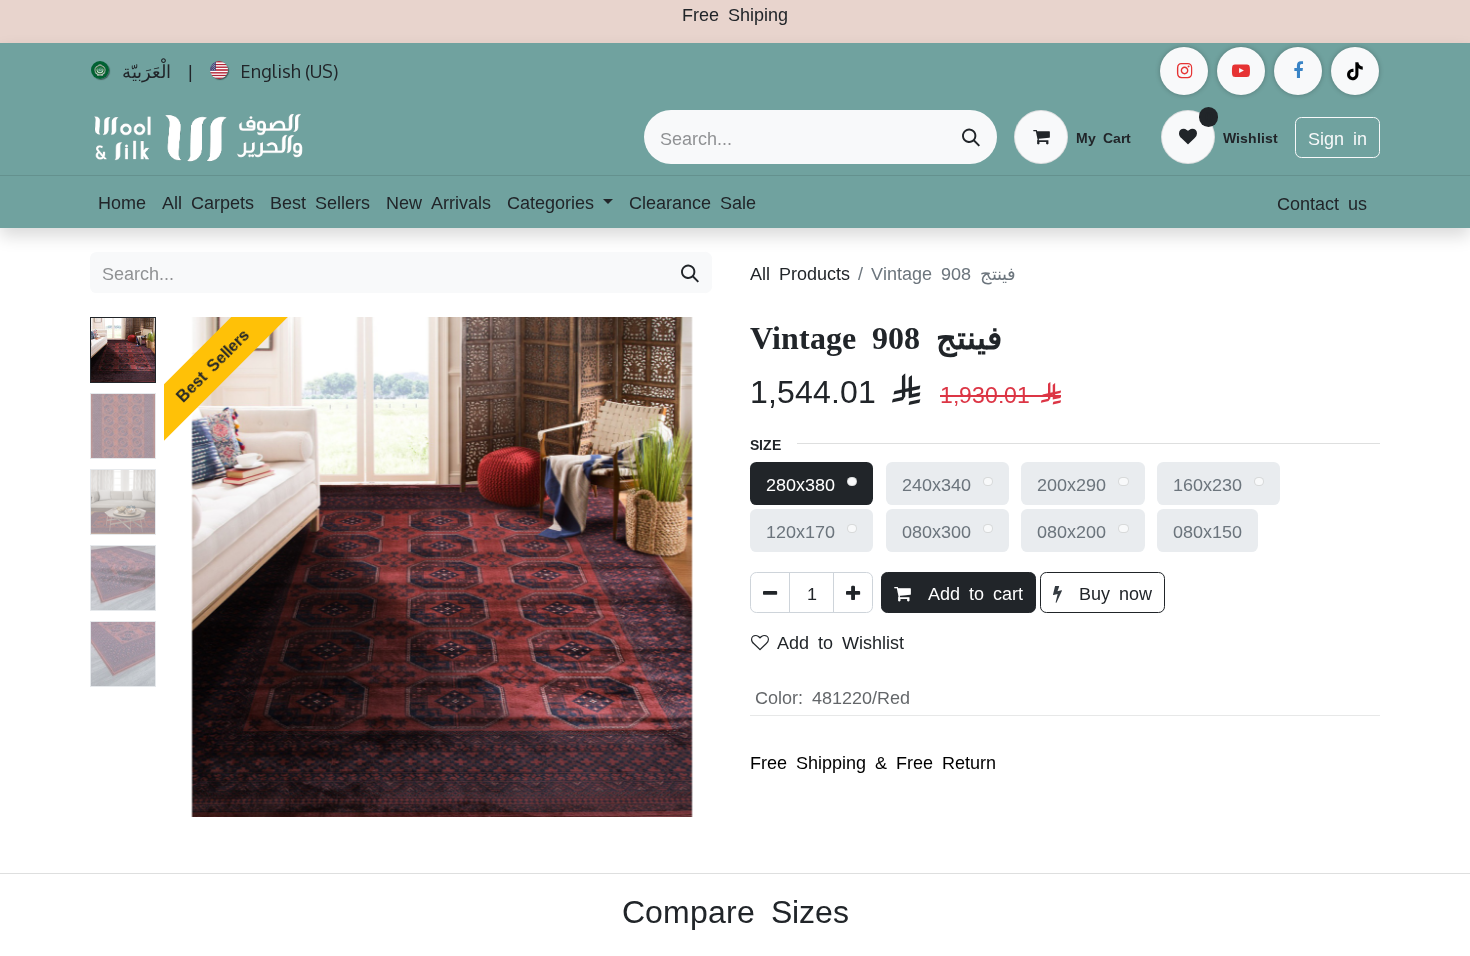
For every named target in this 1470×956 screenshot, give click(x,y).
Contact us (1322, 202)
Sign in (1337, 137)
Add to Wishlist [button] (840, 641)
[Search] (971, 137)
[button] (205, 567)
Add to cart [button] (971, 592)
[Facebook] (1298, 71)
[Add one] (853, 592)
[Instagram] (1184, 71)
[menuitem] (131, 71)
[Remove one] (770, 592)
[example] (1241, 71)
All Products (800, 272)
